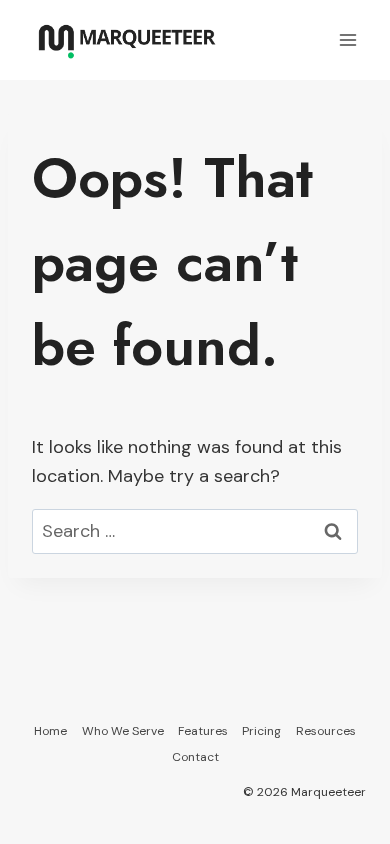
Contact (195, 757)
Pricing (261, 731)
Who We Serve (123, 731)
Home (50, 731)
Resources (326, 731)
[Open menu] (347, 39)
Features (203, 731)
